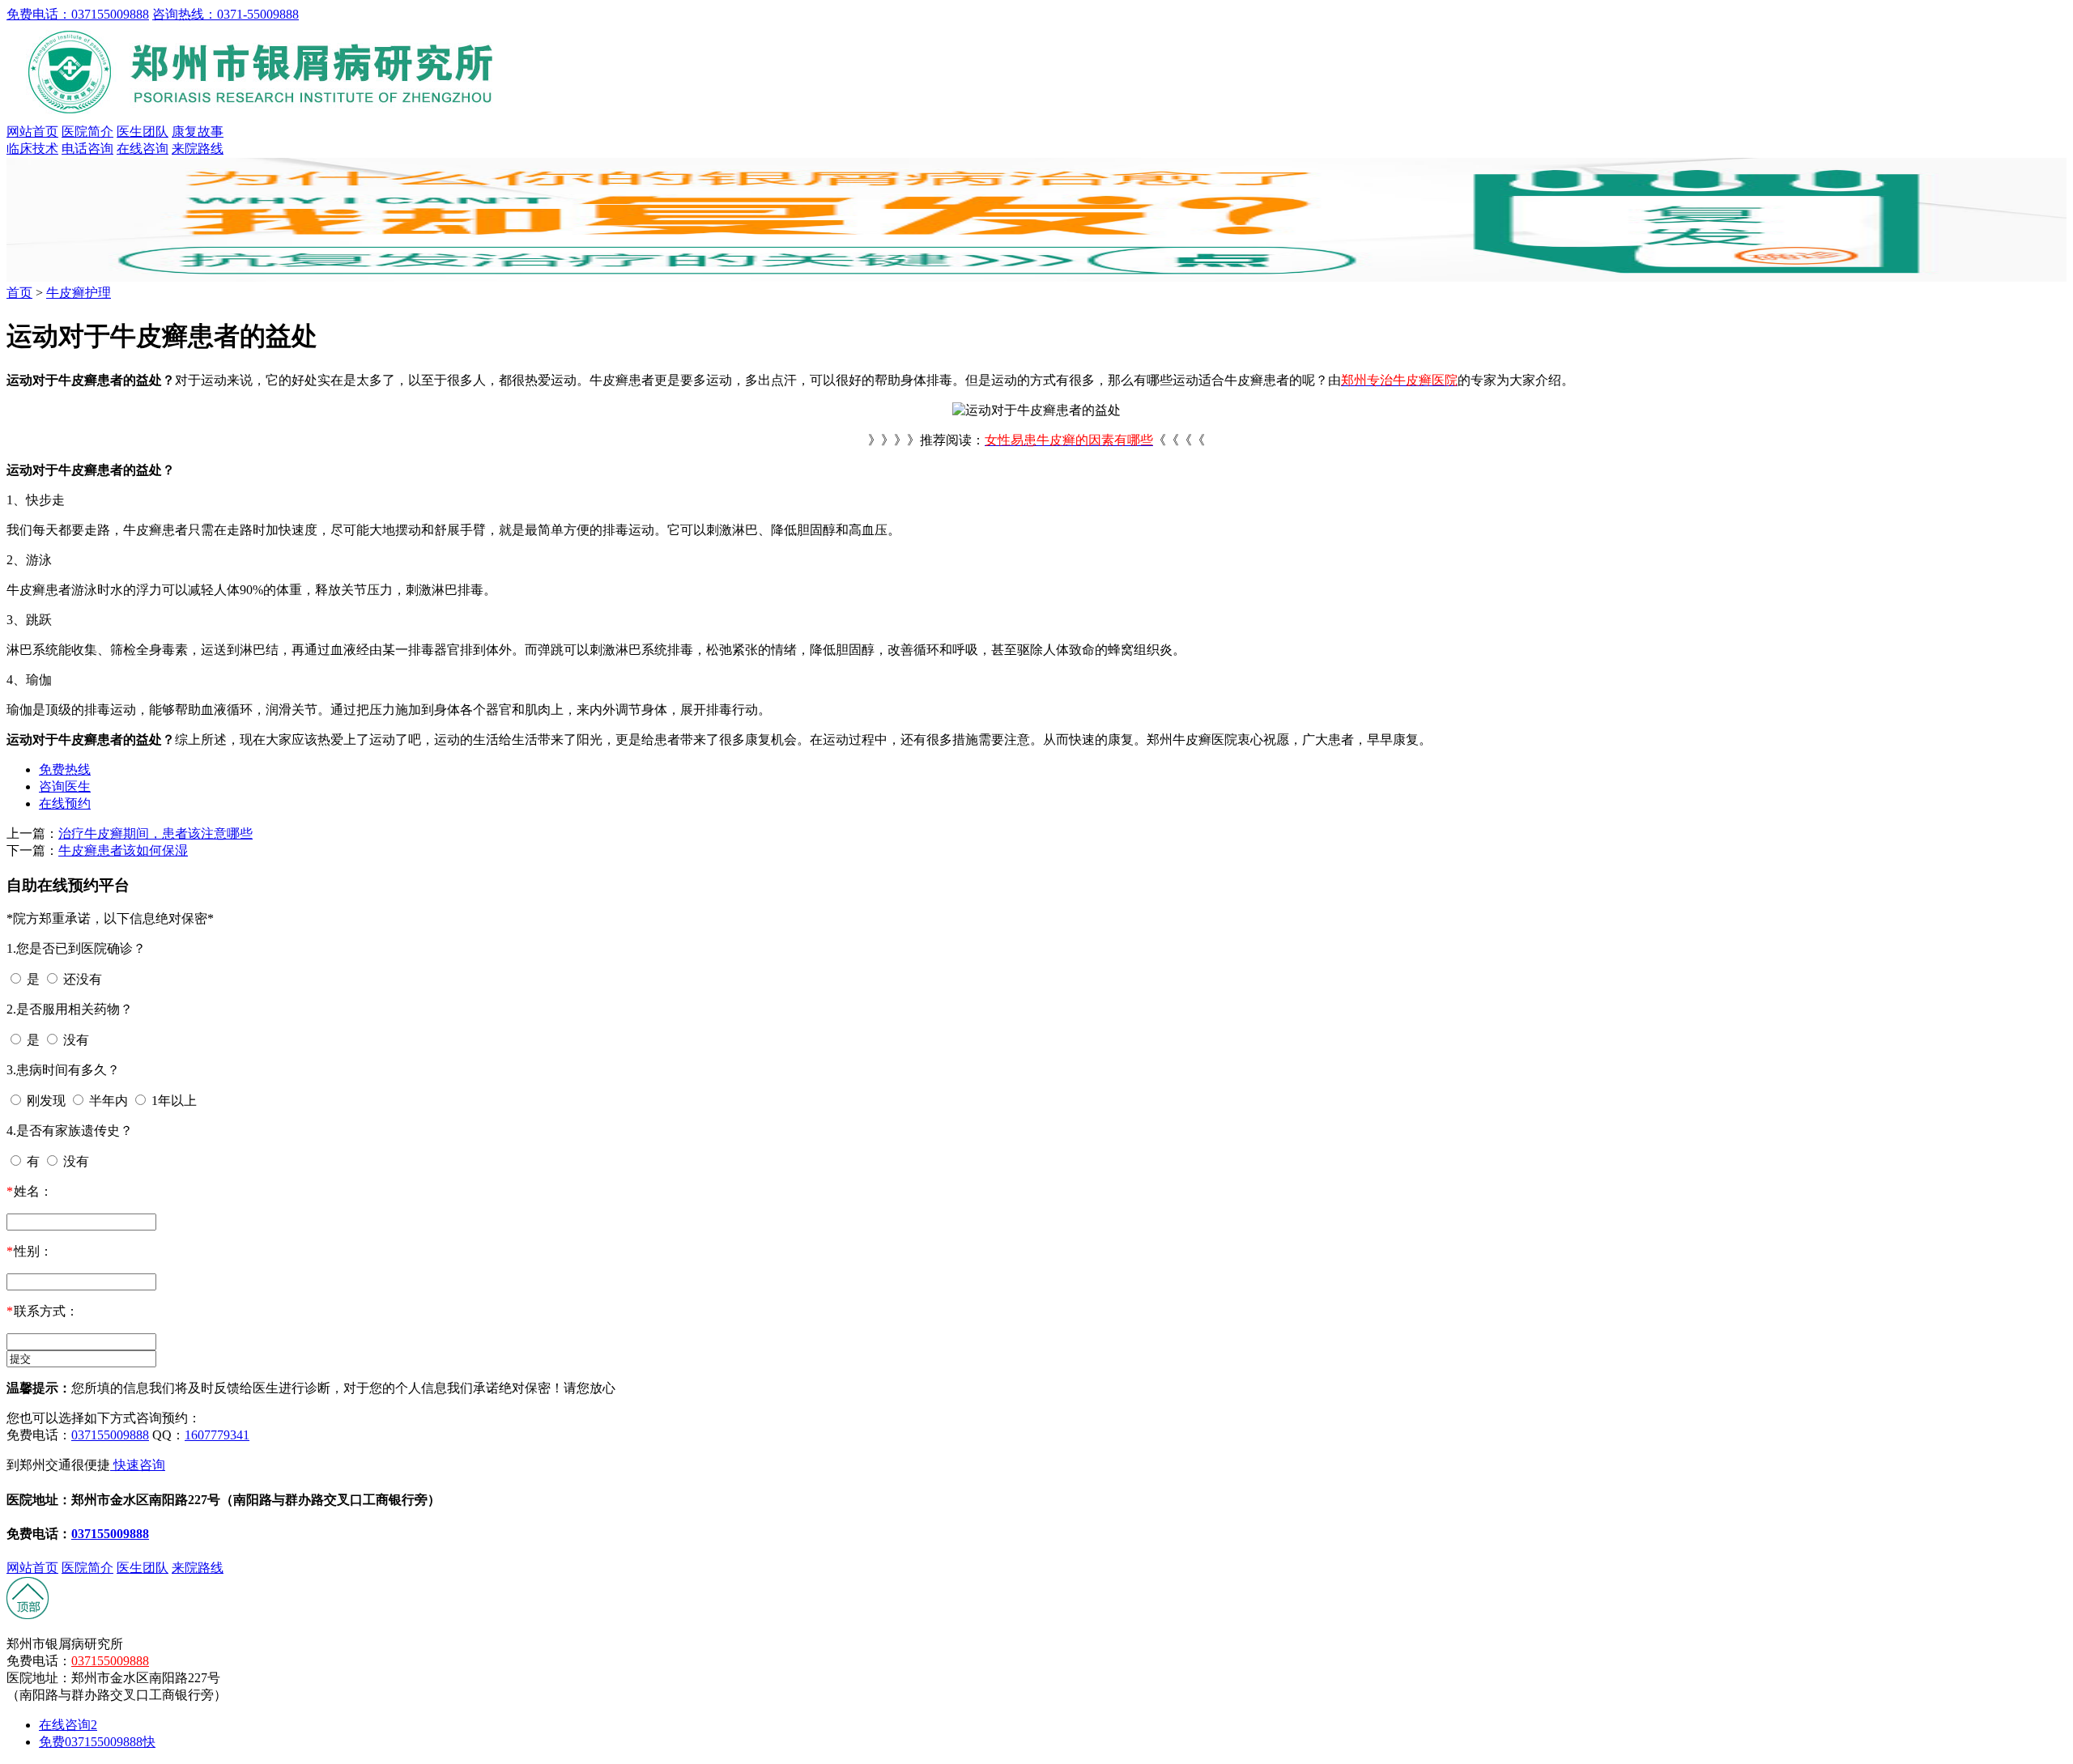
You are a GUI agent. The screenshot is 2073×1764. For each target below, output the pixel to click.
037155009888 (110, 1435)
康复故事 (198, 132)
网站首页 (32, 132)
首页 (19, 293)
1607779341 (217, 1435)
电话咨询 (87, 149)
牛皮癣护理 (79, 293)
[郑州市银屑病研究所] (266, 116)
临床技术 (32, 149)
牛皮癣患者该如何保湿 (123, 850)
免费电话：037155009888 (78, 14)
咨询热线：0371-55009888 (226, 14)
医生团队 (143, 132)
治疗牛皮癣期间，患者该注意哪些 (155, 833)
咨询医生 (65, 786)
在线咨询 (143, 149)
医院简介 (87, 132)
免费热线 (65, 769)
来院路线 (198, 149)
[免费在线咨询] (28, 1615)
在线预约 (65, 803)
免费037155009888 (97, 1742)
